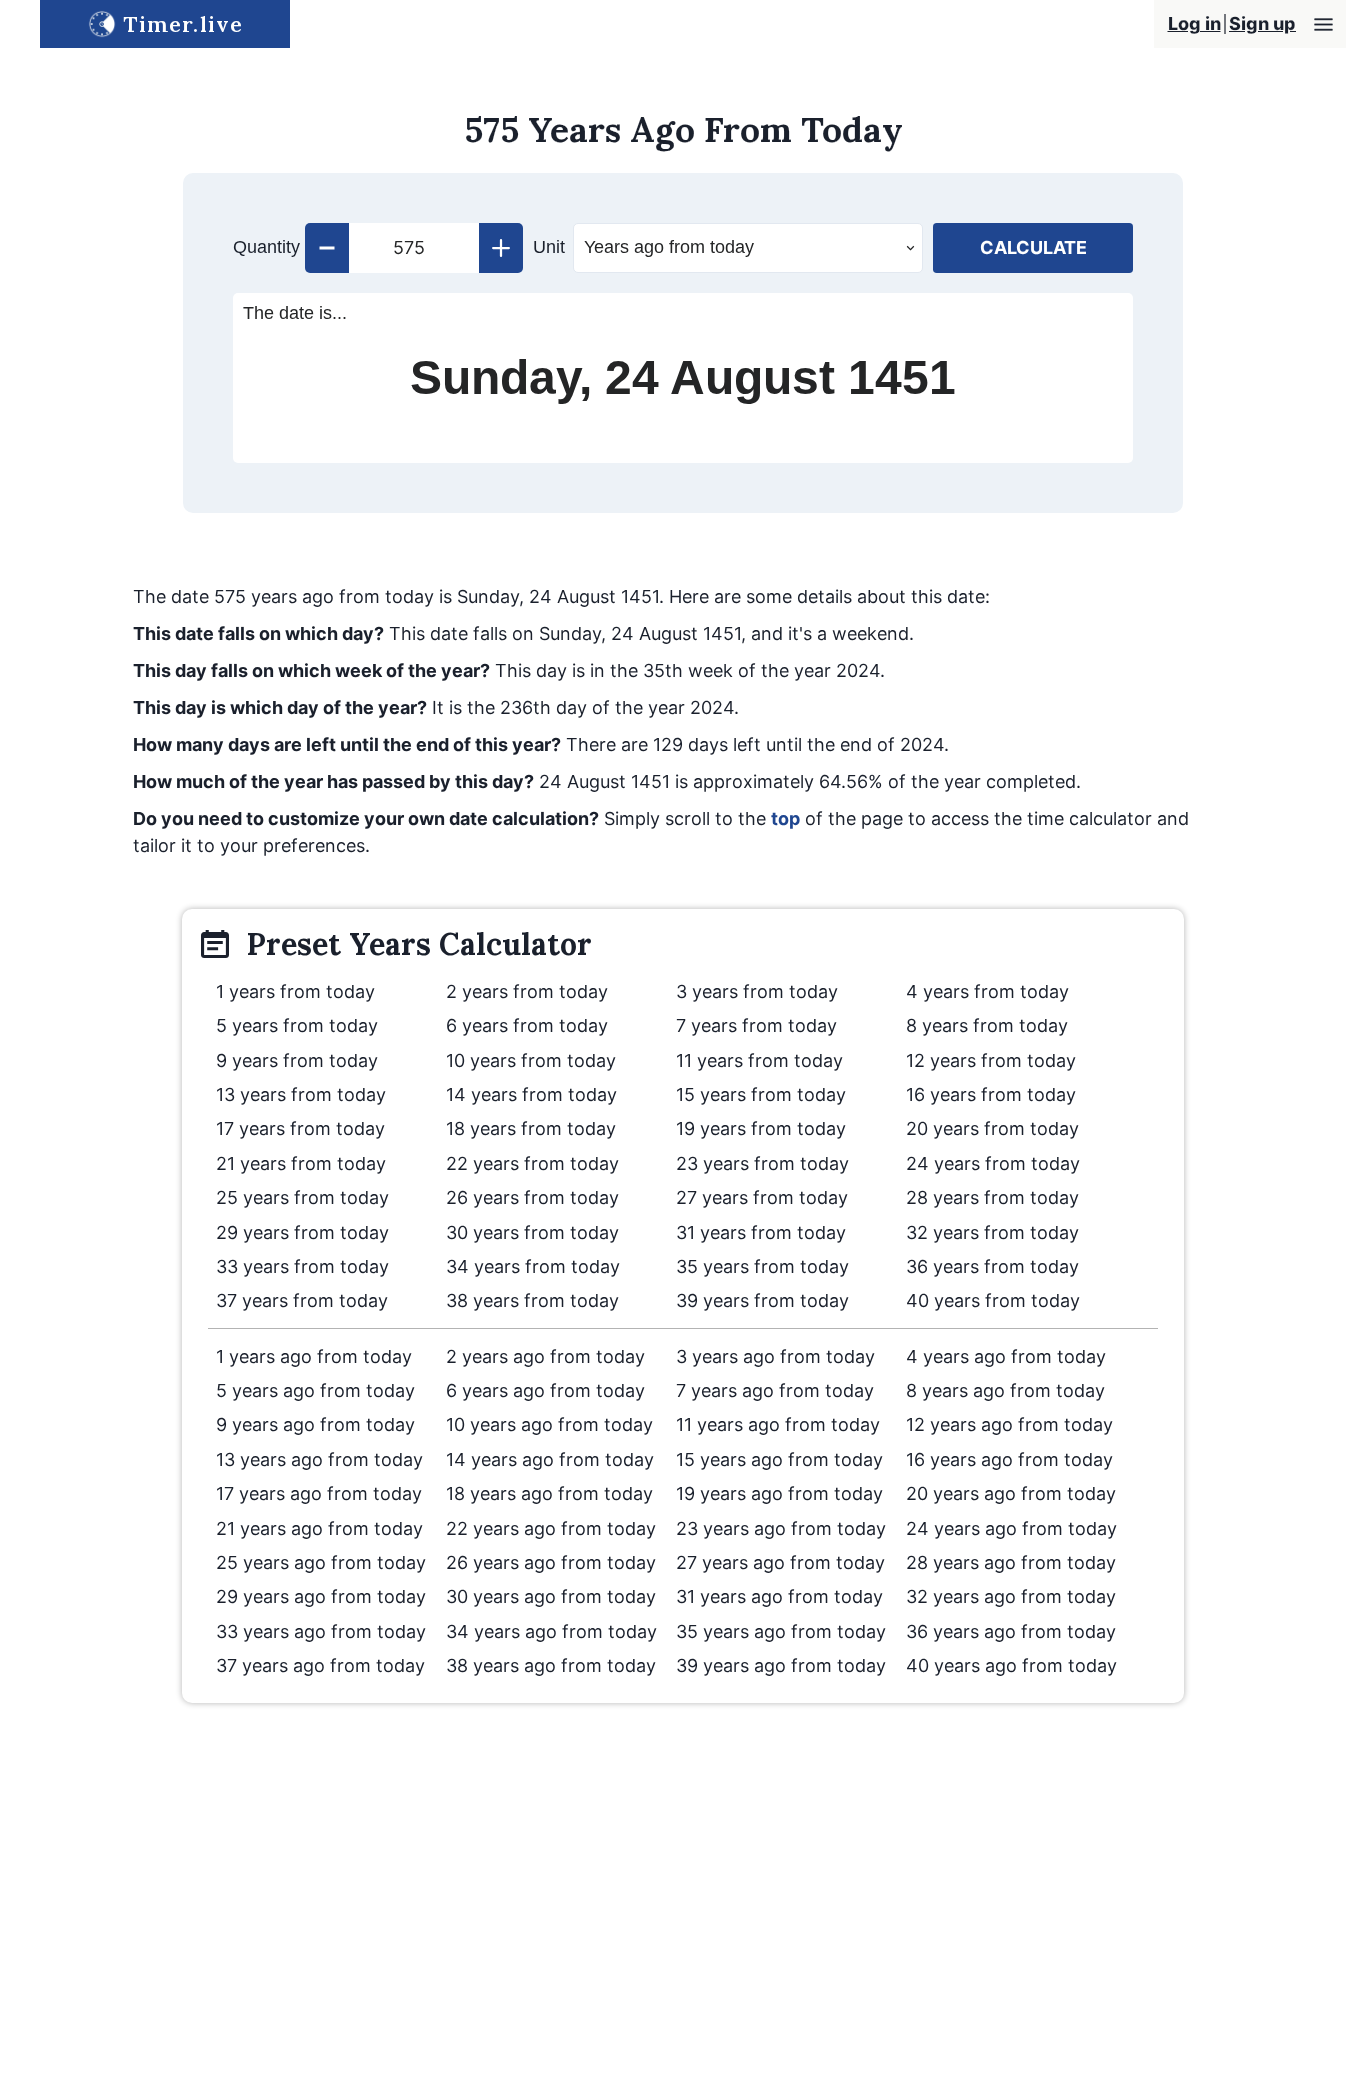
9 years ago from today (315, 1424)
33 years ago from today (321, 1631)
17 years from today (300, 1128)
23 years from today (762, 1163)
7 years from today (756, 1025)
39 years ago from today (781, 1665)
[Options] (1323, 24)
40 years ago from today (1011, 1665)
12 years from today (991, 1060)
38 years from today (532, 1300)
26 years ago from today (551, 1562)
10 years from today (531, 1060)
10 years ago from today (549, 1424)
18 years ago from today (549, 1493)
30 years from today (532, 1232)
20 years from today (992, 1128)
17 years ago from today (319, 1493)
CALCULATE (1033, 247)
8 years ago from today (1005, 1390)
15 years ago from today (779, 1459)
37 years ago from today (320, 1665)
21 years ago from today (319, 1528)
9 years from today (297, 1060)
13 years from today (301, 1094)
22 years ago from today (551, 1528)
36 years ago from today (1011, 1631)
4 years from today (987, 991)
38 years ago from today (551, 1665)
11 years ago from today (778, 1424)
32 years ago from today (1011, 1596)
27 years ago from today (780, 1562)
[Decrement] (327, 248)
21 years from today (301, 1163)
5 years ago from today (315, 1390)
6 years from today (527, 1025)
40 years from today (993, 1300)
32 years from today (992, 1232)
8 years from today (987, 1025)
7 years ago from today (775, 1390)
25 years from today (302, 1197)
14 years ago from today (550, 1459)
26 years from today (532, 1197)
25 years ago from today (321, 1562)
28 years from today (992, 1197)
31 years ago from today (779, 1596)
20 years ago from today (1011, 1493)
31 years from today (761, 1232)
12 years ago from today (1009, 1424)
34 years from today (533, 1266)
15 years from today (761, 1094)
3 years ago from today (775, 1356)
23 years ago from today (781, 1528)
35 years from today (762, 1266)
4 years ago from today (1006, 1356)
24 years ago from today (1011, 1528)
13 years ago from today (319, 1459)
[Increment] (501, 248)
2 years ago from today (545, 1356)
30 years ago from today (551, 1596)
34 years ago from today (551, 1631)
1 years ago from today (314, 1356)
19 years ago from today (779, 1493)
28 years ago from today (1011, 1562)
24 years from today (993, 1163)
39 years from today (762, 1300)
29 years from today (302, 1232)
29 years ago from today (321, 1596)
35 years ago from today (781, 1631)
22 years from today (532, 1163)
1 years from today (295, 991)
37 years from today (302, 1300)
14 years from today (531, 1094)
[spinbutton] (414, 248)
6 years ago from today (545, 1390)
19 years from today (761, 1128)
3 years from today (757, 991)
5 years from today (297, 1025)
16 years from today (991, 1094)
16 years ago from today (1009, 1459)
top (785, 818)
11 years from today (759, 1060)
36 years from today (992, 1266)
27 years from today (762, 1197)
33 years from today (302, 1266)
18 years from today (531, 1128)
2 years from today (527, 991)
